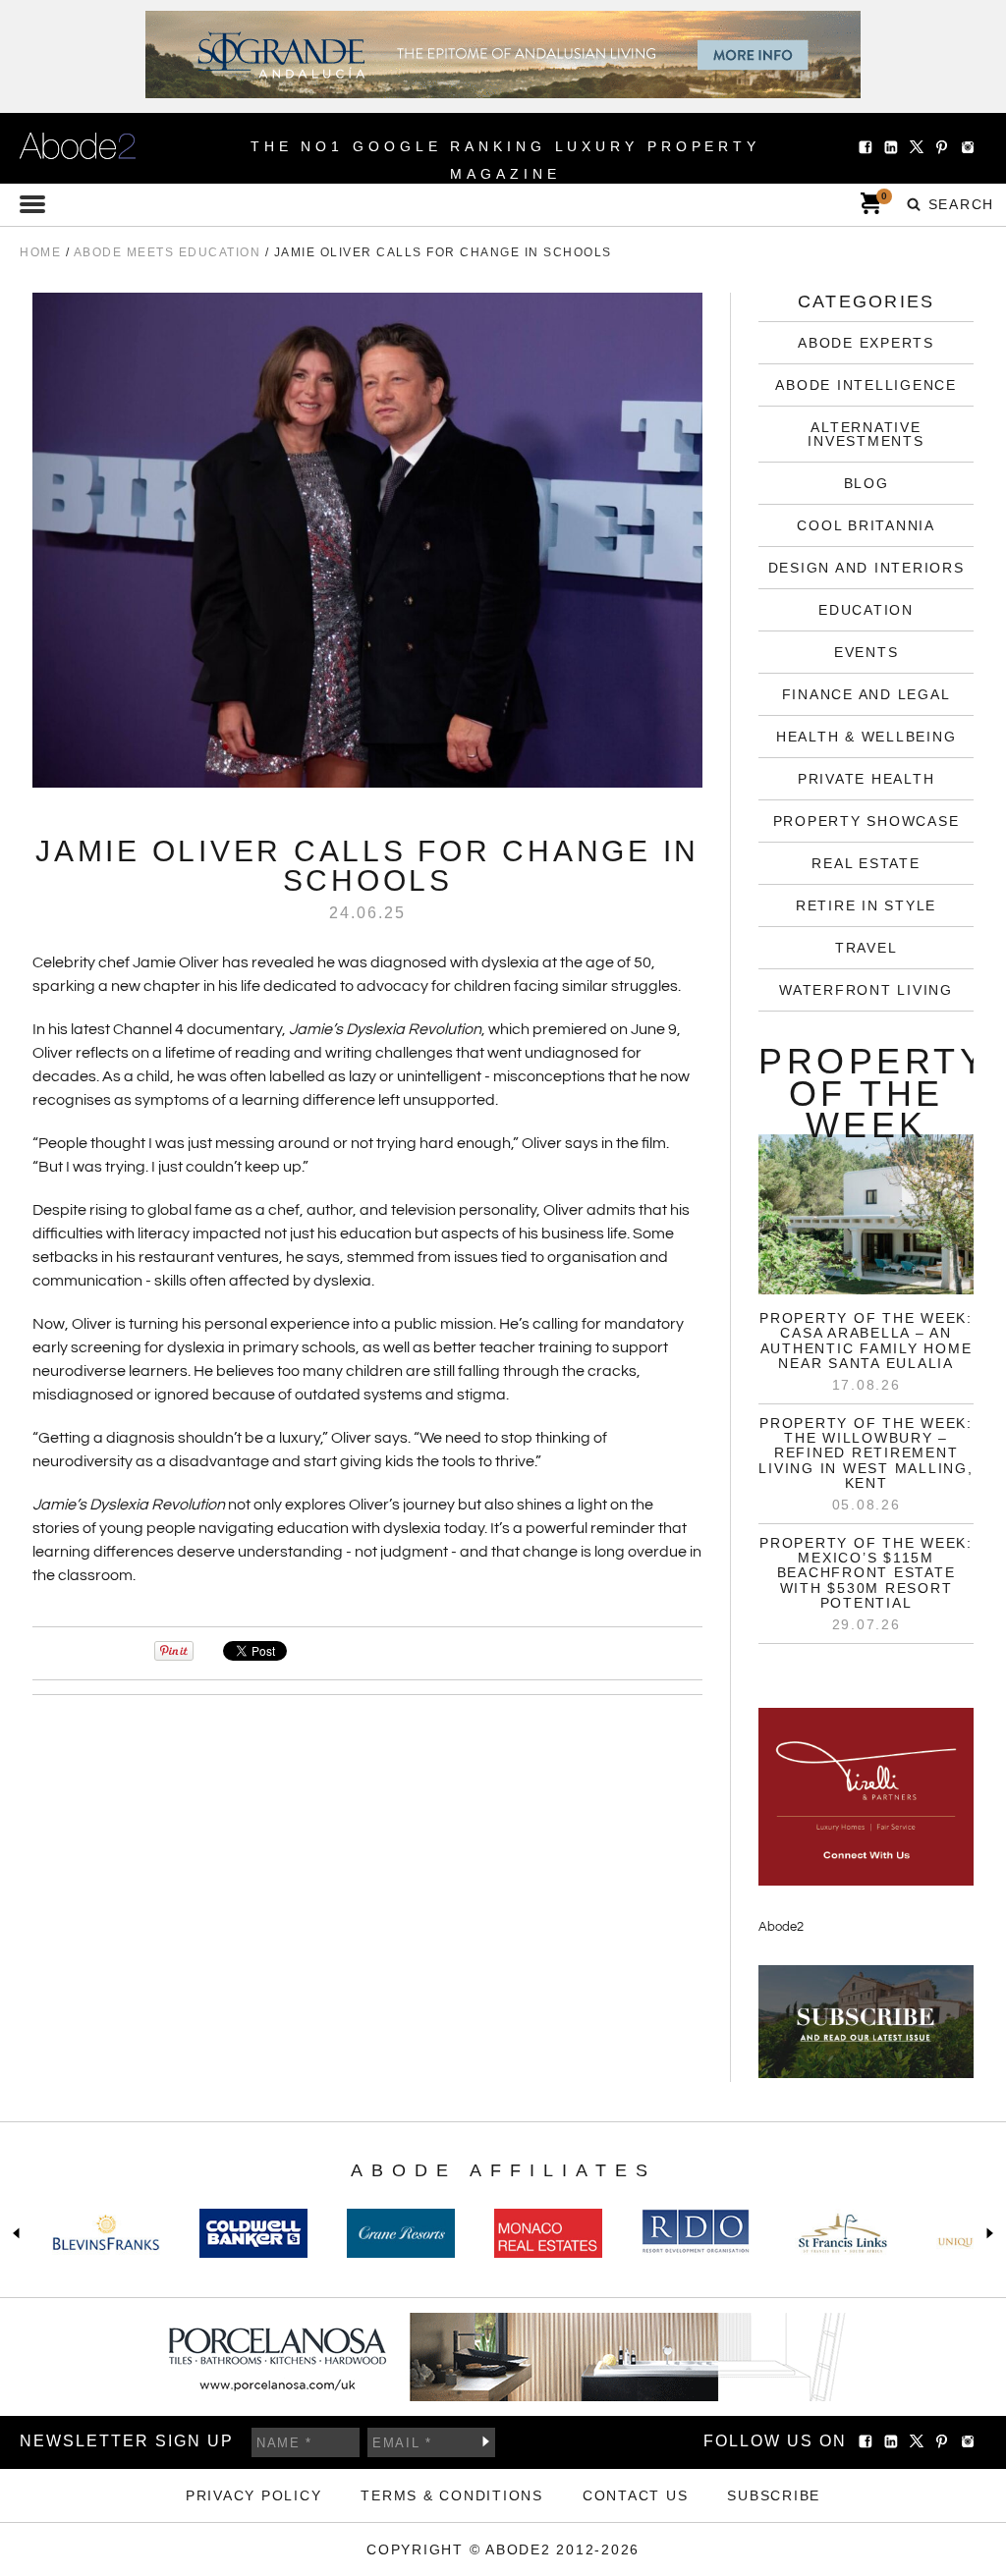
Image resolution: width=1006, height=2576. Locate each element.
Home (40, 252)
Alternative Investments (866, 434)
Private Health (866, 779)
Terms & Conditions (452, 2495)
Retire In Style (866, 905)
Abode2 (781, 1927)
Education (866, 610)
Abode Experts (866, 343)
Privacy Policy (254, 2495)
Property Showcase (866, 821)
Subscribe (485, 2441)
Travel (866, 948)
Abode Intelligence (866, 385)
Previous (20, 2233)
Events (866, 652)
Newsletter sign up (127, 2441)
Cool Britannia (866, 525)
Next (986, 2233)
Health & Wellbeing (866, 737)
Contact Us (636, 2495)
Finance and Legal (866, 694)
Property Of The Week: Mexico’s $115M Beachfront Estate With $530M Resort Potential (866, 1573)
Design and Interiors (866, 568)
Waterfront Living (866, 990)
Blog (866, 483)
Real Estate (866, 863)
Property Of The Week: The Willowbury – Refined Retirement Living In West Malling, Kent (866, 1453)
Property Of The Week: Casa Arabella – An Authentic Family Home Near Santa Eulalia (866, 1341)
